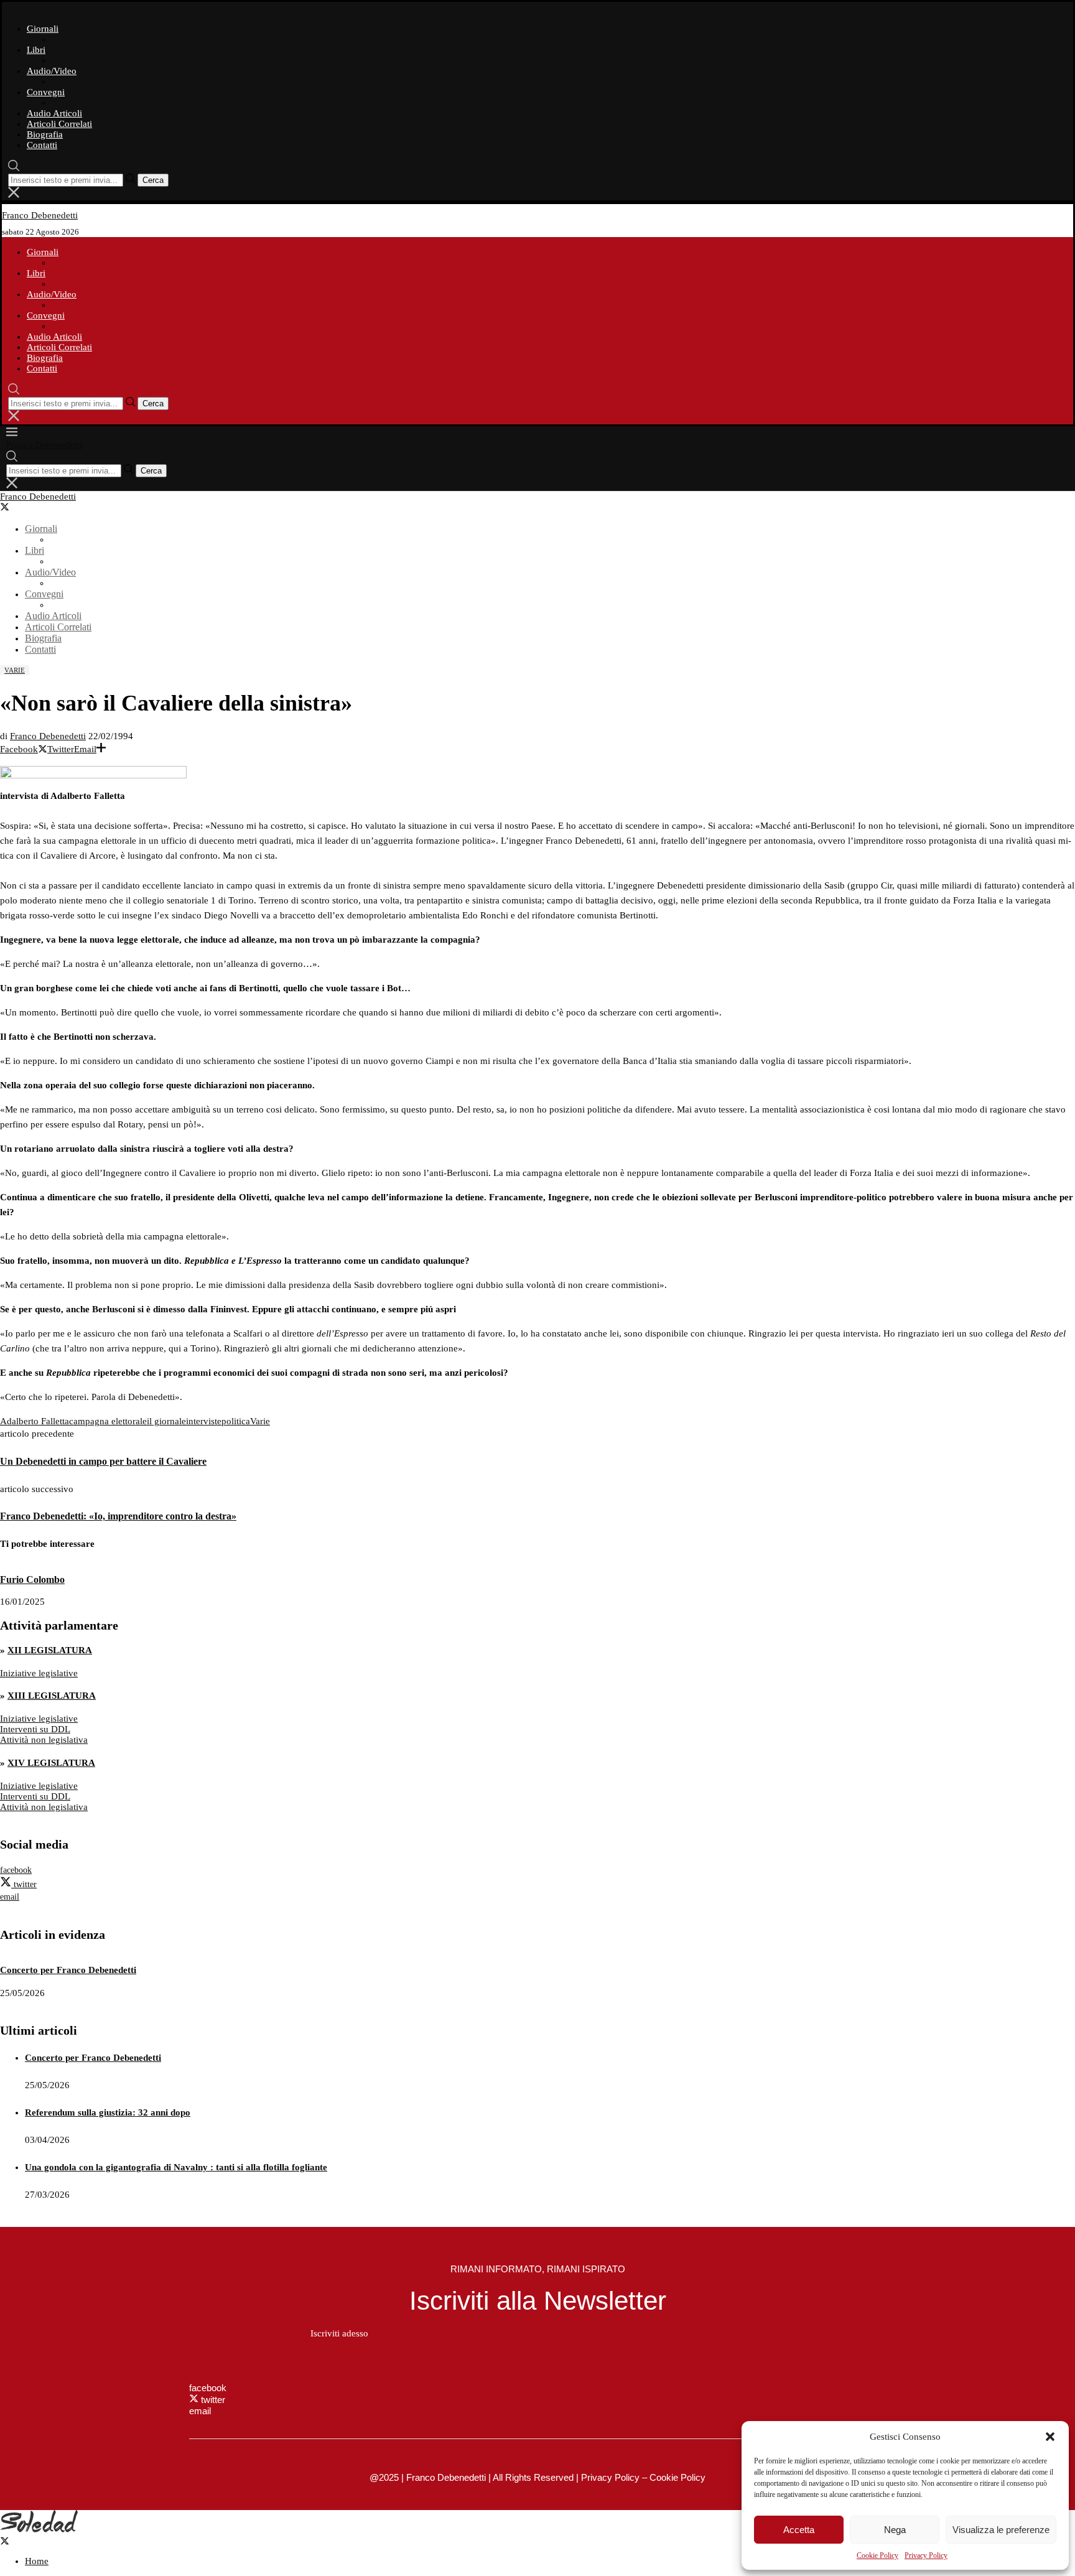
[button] (1050, 2437)
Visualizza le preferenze (1001, 2530)
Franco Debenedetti (48, 736)
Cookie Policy (877, 2555)
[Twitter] (10, 508)
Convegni (46, 92)
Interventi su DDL (35, 1729)
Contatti (42, 145)
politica (236, 1421)
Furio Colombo (32, 1580)
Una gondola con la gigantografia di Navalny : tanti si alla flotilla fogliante (176, 2167)
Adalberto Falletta (35, 1421)
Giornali (43, 29)
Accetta (799, 2530)
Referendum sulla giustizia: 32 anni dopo (108, 2112)
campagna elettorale (108, 1421)
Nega (895, 2530)
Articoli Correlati (59, 124)
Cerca (153, 180)
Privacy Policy (926, 2555)
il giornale (166, 1421)
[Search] (14, 168)
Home (37, 2561)
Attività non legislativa (44, 1740)
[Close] (14, 195)
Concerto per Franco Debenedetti (68, 1970)
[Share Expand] (101, 749)
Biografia (45, 134)
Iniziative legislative (39, 1673)
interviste (204, 1421)
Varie (260, 1421)
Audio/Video (52, 71)
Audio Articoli (54, 113)
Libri (36, 50)
